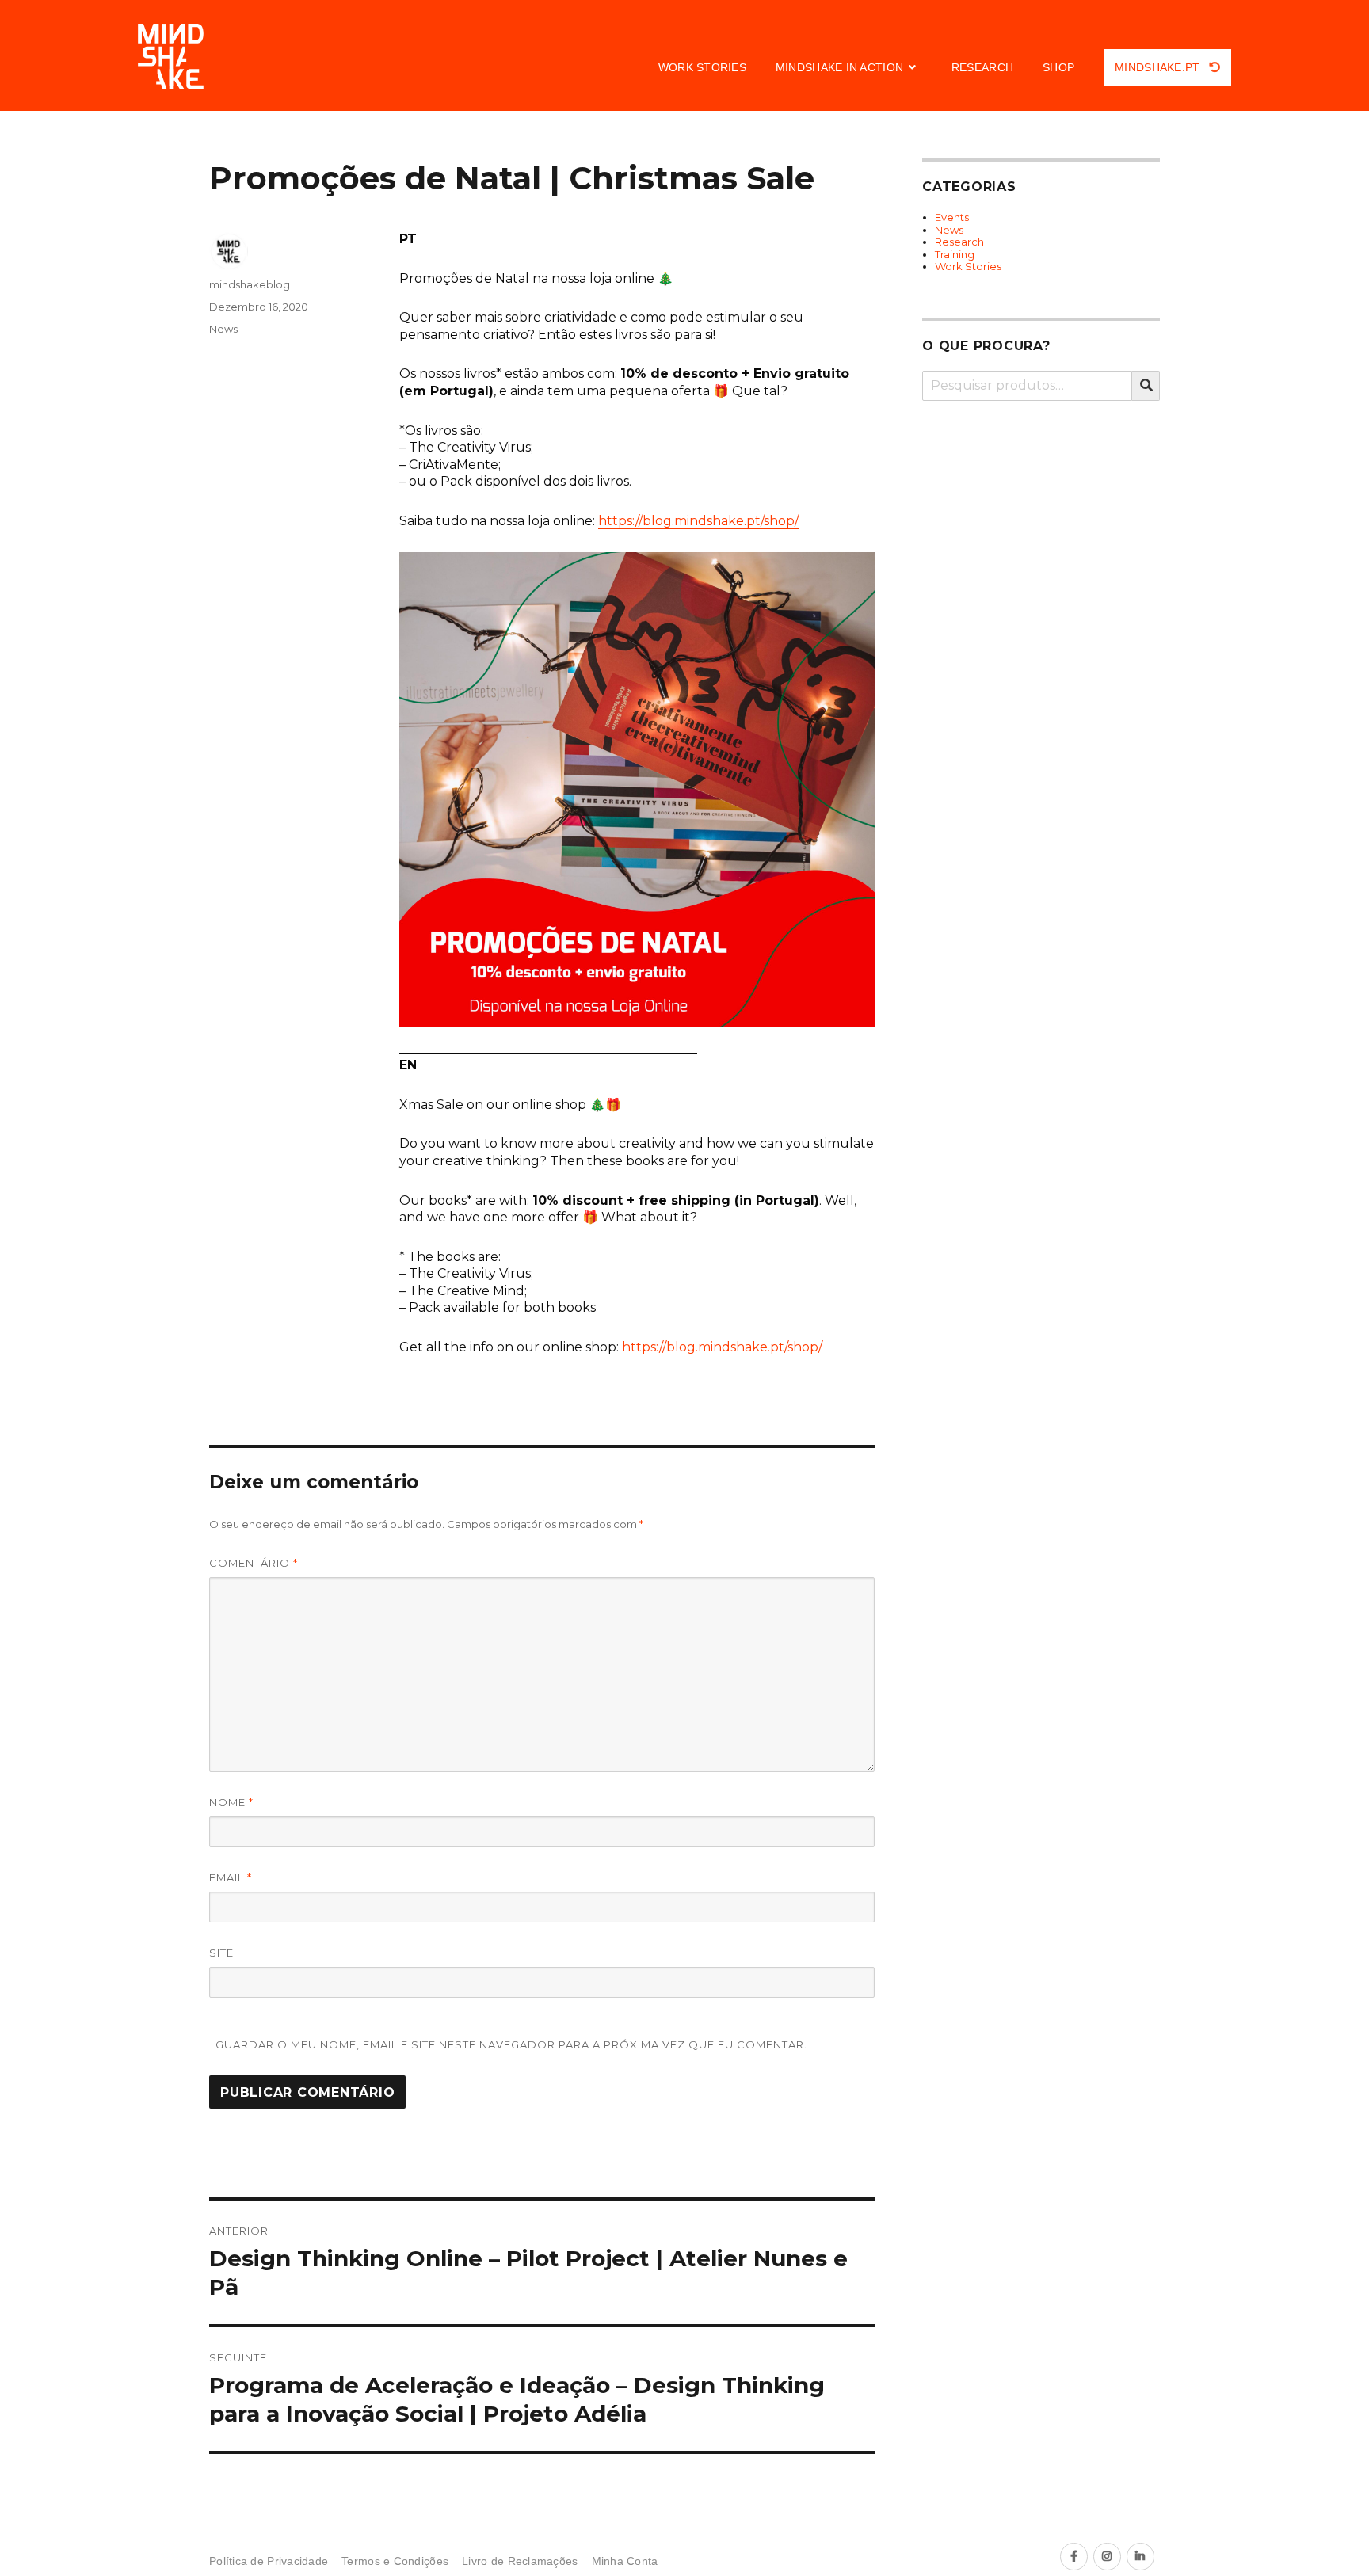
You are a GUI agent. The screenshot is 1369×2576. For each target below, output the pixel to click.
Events (952, 217)
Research (982, 67)
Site (221, 1953)
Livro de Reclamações (520, 2561)
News (223, 329)
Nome (231, 1802)
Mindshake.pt (1159, 67)
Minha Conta (625, 2561)
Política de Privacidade (269, 2561)
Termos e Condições (395, 2561)
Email (231, 1877)
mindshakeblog (250, 284)
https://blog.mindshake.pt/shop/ (698, 521)
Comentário (254, 1563)
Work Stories (702, 67)
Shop (1058, 67)
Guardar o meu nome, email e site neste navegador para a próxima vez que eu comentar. (511, 2044)
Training (955, 254)
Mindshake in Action (839, 67)
